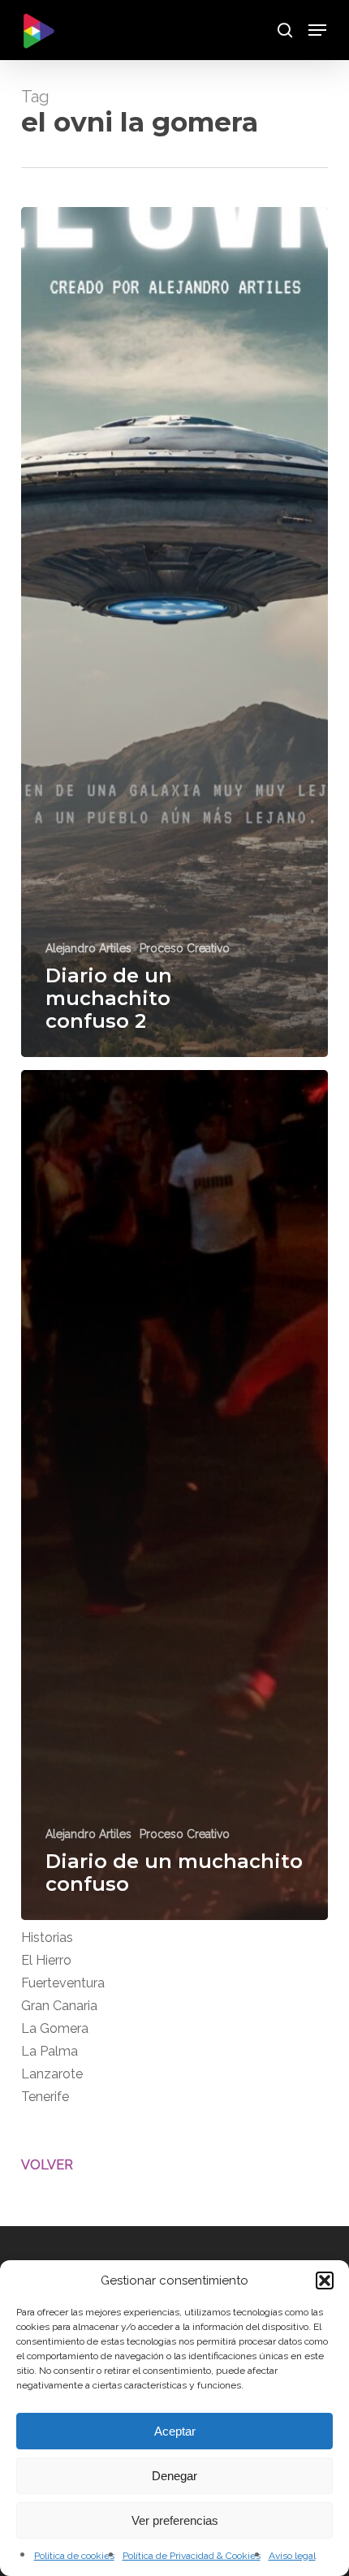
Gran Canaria (59, 2006)
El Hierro (46, 1960)
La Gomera (55, 2028)
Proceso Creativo (185, 948)
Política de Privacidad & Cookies (192, 2556)
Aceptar (175, 2431)
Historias (47, 1937)
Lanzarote (52, 2074)
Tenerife (45, 2097)
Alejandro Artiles (88, 948)
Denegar (174, 2476)
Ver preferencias (175, 2520)
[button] (325, 2280)
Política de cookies (74, 2556)
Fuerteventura (63, 1983)
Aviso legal (292, 2556)
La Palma (50, 2051)
